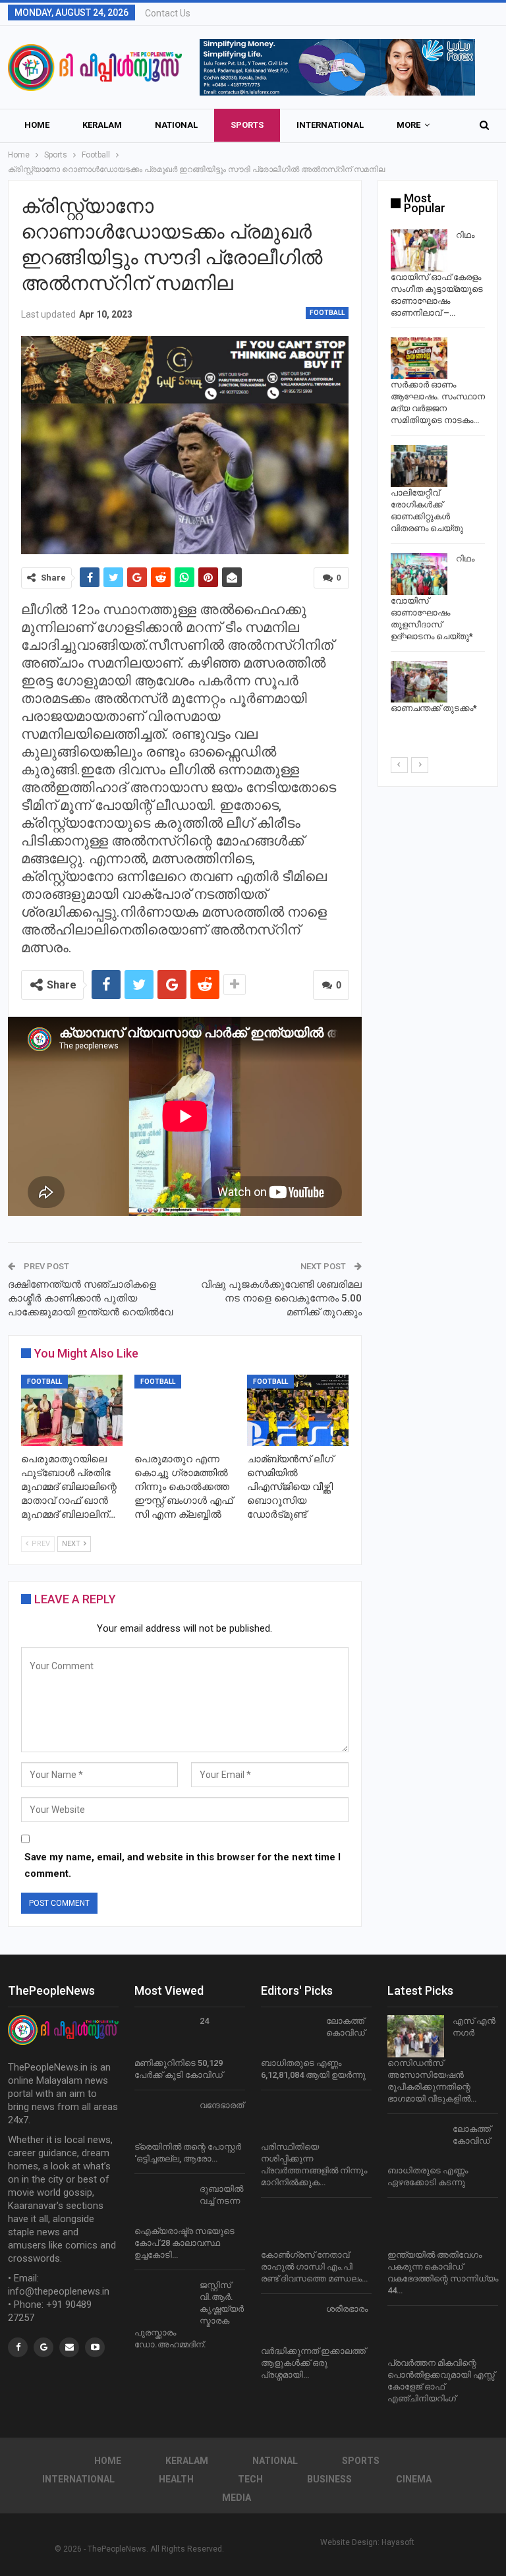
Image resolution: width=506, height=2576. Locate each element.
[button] (337, 67)
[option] (438, 474)
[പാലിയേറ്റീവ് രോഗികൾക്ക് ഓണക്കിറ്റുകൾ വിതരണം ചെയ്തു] (419, 466)
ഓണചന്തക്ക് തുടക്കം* (434, 708)
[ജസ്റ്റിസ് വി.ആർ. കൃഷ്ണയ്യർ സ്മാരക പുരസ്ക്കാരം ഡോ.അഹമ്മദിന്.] (163, 2301)
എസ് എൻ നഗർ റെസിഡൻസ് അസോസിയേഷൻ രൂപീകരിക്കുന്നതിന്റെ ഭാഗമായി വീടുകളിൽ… (441, 2060)
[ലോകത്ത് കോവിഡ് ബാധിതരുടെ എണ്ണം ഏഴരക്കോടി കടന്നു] (416, 2144)
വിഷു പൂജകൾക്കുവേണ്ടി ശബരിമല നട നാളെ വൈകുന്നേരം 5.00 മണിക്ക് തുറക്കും (281, 1298)
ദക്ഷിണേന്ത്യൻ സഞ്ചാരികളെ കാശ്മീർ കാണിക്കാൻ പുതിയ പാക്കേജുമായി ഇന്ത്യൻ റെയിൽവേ (90, 1298)
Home (37, 125)
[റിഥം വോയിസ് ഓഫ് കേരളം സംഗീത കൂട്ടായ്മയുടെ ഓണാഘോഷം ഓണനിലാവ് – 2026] (419, 250)
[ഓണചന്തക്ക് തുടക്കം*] (419, 682)
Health (176, 2479)
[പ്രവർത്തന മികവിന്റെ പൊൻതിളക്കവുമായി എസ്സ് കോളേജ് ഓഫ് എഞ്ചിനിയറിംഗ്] (416, 2336)
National (176, 125)
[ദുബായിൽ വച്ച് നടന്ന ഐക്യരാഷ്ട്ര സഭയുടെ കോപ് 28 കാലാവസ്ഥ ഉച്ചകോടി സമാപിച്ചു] (163, 2204)
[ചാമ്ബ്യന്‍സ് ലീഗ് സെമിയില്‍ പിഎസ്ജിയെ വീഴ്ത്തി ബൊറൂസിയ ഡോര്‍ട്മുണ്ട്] (298, 1410)
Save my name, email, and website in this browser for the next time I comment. (183, 1866)
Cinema (414, 2479)
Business (329, 2479)
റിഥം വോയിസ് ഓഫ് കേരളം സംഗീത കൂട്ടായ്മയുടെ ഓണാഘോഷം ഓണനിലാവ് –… (437, 274)
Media (237, 2498)
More (408, 125)
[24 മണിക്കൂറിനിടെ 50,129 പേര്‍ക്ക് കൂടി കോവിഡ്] (163, 2036)
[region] (337, 67)
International (330, 125)
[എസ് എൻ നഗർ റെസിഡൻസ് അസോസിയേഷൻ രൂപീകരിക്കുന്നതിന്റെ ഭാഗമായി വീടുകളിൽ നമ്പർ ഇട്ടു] (416, 2036)
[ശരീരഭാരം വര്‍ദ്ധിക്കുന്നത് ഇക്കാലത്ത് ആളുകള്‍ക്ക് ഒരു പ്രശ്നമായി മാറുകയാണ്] (289, 2324)
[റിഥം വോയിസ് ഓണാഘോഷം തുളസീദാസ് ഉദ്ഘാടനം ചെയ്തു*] (419, 574)
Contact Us (168, 13)
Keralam (102, 125)
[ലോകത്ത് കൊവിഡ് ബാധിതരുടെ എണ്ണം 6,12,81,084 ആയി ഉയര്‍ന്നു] (289, 2036)
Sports (247, 125)
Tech (250, 2479)
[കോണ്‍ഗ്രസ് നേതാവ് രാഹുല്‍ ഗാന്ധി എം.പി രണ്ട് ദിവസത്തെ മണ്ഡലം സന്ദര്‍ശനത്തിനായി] (289, 2228)
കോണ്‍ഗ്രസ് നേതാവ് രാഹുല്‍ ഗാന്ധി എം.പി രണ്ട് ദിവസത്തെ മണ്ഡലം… (314, 2267)
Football (327, 313)
